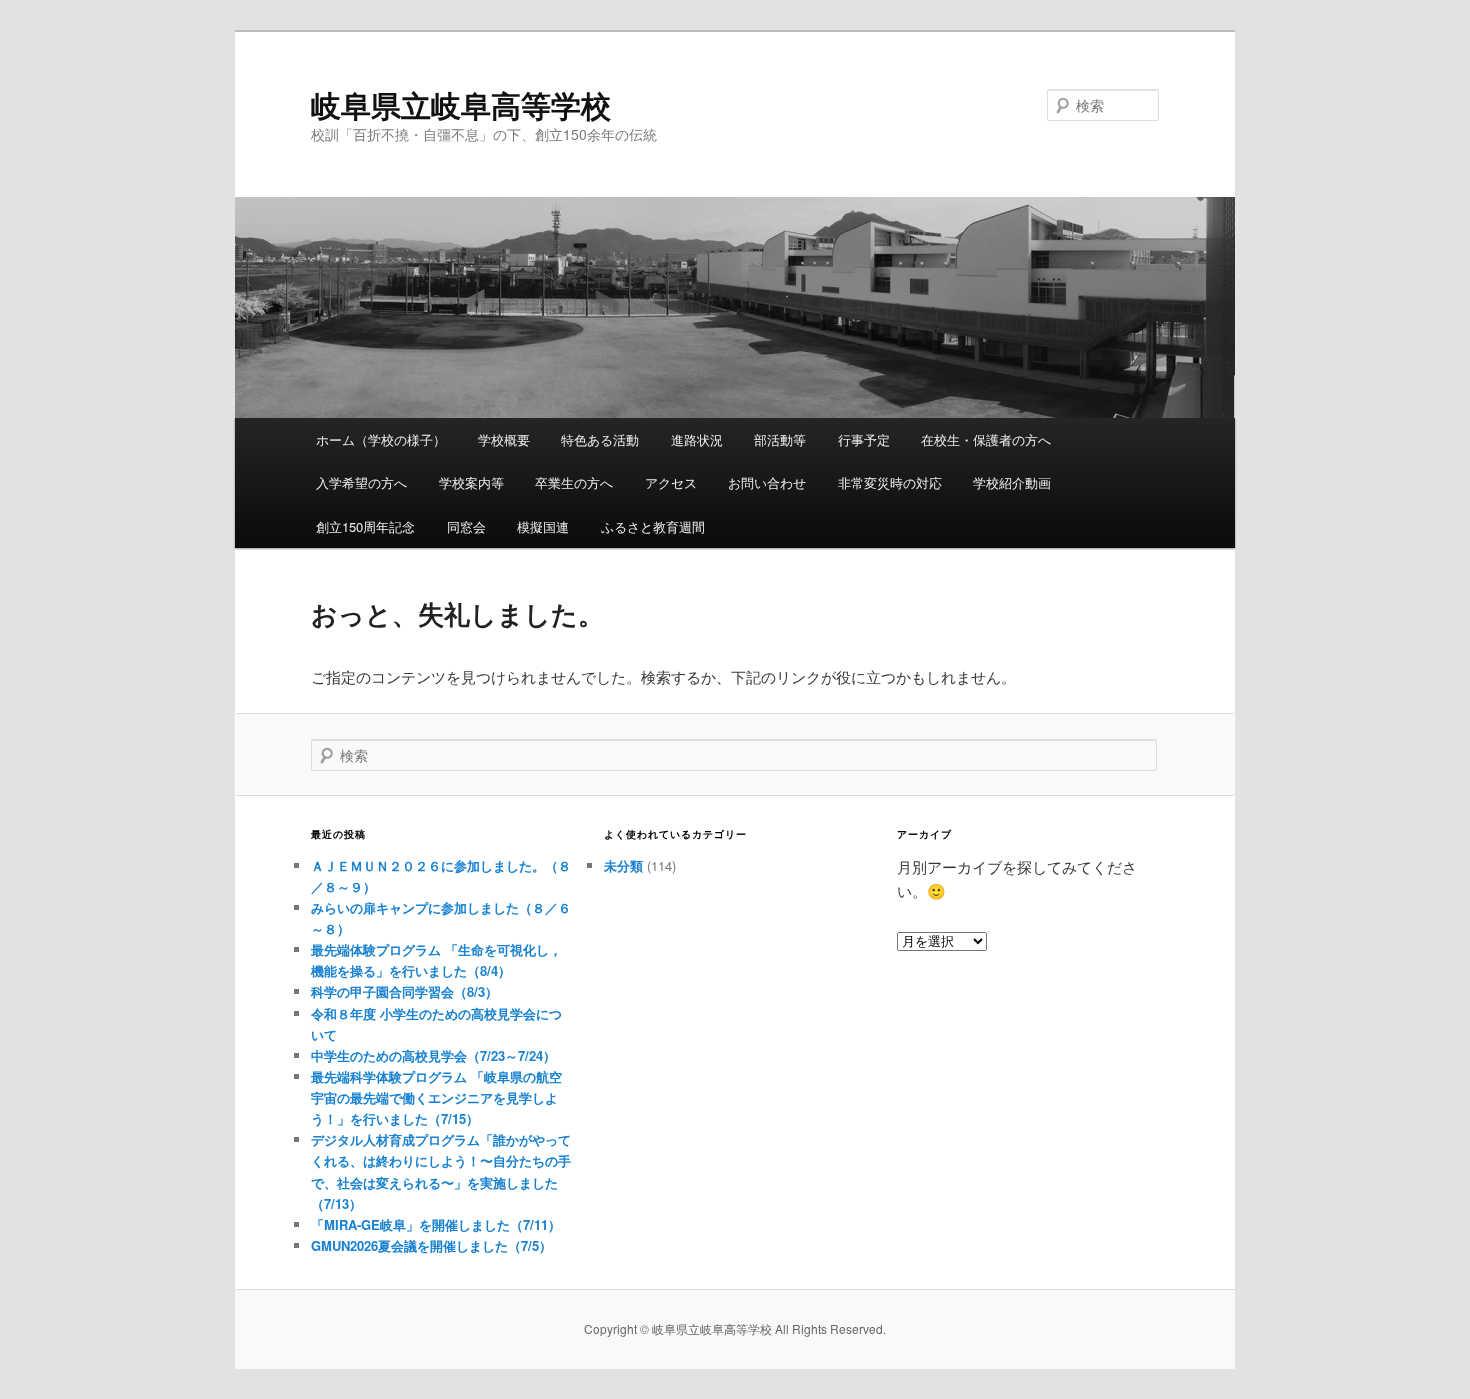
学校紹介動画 (1012, 482)
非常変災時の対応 (890, 482)
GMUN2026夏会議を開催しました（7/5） (431, 1245)
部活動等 (780, 439)
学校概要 (504, 439)
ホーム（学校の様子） (381, 439)
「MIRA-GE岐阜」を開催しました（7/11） (436, 1224)
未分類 (623, 865)
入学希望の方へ (361, 482)
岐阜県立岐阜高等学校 (461, 104)
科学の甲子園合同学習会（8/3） (404, 991)
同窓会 (466, 526)
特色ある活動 (600, 439)
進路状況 (697, 439)
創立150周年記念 (365, 526)
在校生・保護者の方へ (986, 439)
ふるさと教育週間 (653, 526)
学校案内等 (471, 482)
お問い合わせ (767, 482)
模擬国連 (543, 526)
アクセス (671, 482)
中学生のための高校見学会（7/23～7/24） (433, 1055)
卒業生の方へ (574, 482)
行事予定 (864, 439)
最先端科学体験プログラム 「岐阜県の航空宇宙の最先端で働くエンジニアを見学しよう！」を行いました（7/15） (436, 1097)
